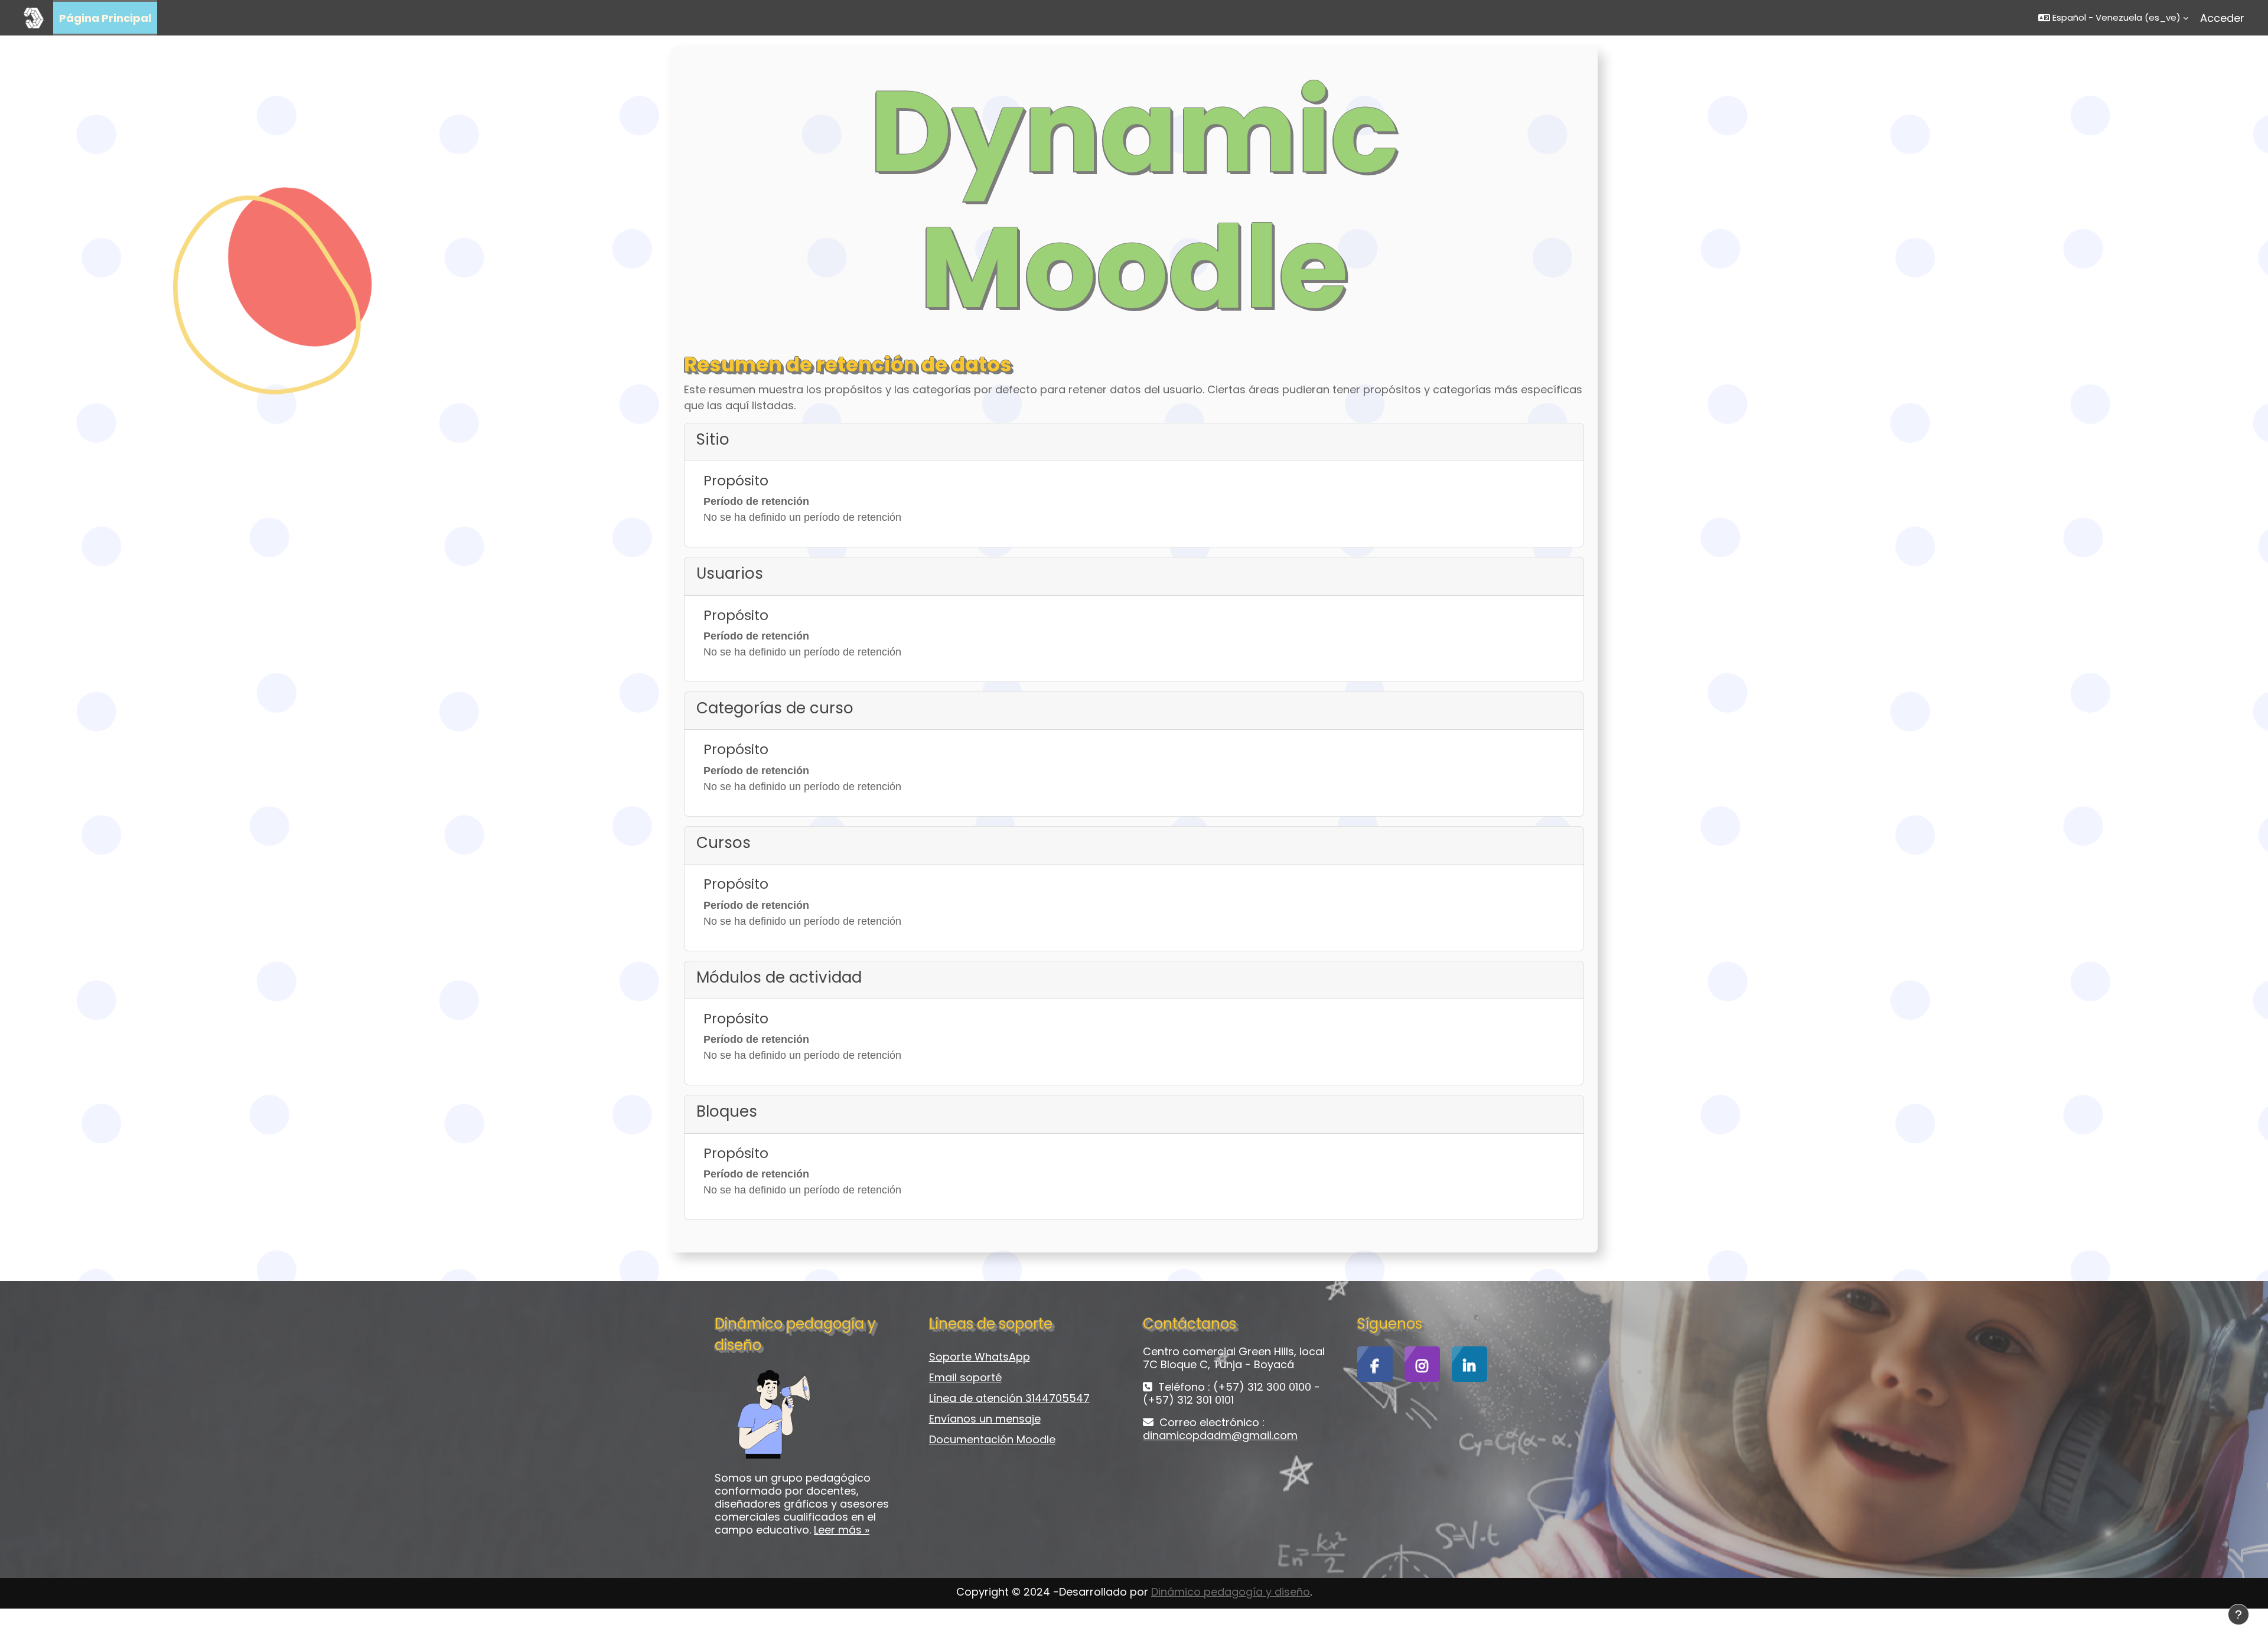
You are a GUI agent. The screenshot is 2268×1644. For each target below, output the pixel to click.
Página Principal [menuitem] (105, 18)
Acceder (2222, 18)
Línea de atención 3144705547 (1009, 1398)
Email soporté (965, 1377)
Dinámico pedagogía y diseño (1231, 1592)
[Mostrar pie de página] (2238, 1614)
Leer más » (842, 1530)
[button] (2113, 18)
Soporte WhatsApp (980, 1357)
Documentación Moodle (992, 1439)
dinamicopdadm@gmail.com (1220, 1435)
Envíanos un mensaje (985, 1419)
